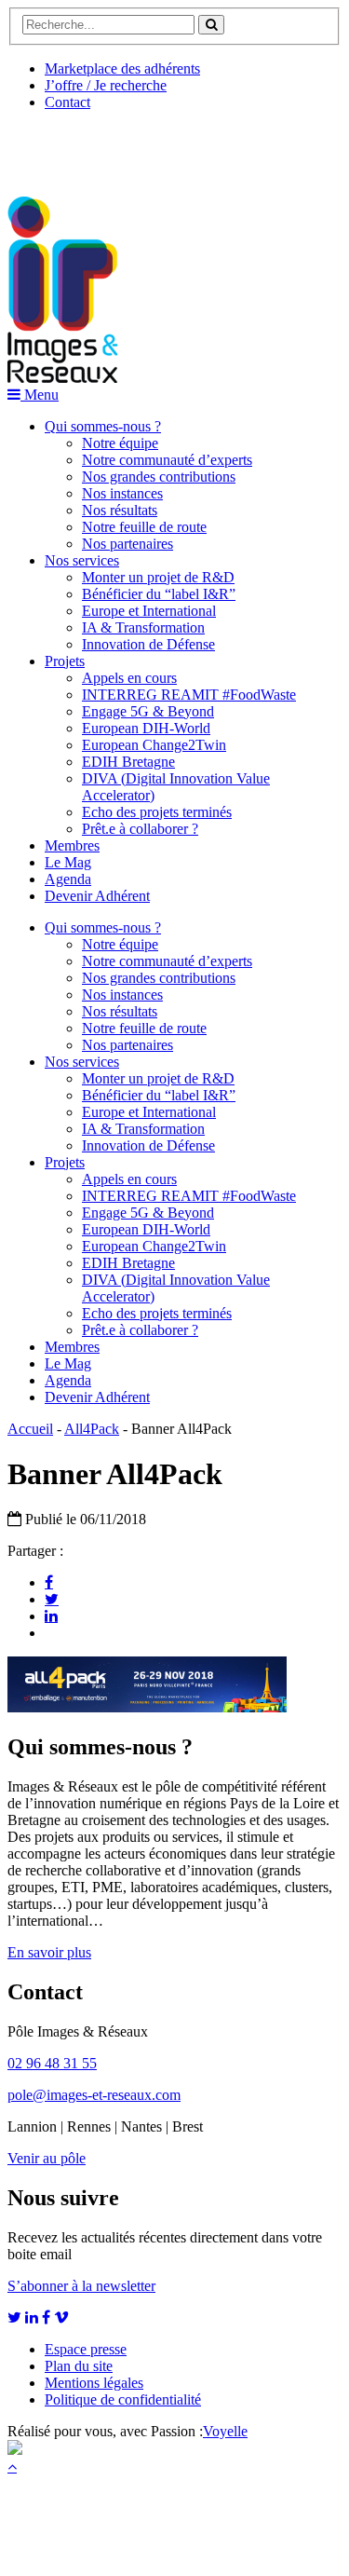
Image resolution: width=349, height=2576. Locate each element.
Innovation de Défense (148, 644)
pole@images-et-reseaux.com (94, 2095)
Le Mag (68, 862)
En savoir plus (49, 1952)
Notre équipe (120, 443)
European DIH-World (146, 728)
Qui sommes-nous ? (103, 426)
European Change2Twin (154, 745)
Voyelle (225, 2431)
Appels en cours (129, 678)
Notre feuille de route (144, 527)
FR (146, 146)
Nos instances (122, 493)
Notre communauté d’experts (167, 460)
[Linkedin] (51, 1615)
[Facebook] (49, 1582)
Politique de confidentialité (123, 2399)
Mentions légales (94, 2383)
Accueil (30, 1429)
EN (77, 146)
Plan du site (79, 2366)
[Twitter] (52, 1599)
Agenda (68, 879)
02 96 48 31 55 (52, 2063)
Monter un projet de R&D (158, 577)
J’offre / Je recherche (106, 85)
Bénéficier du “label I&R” (159, 594)
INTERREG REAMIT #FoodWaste (189, 695)
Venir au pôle (47, 2158)
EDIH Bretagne (128, 762)
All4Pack (92, 1429)
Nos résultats (120, 510)
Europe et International (149, 611)
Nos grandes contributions (159, 477)
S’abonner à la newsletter (81, 2286)
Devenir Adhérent (97, 896)
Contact (67, 102)
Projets (65, 661)
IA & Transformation (143, 627)
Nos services (82, 560)
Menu (40, 395)
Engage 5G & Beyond (148, 711)
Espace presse (86, 2349)
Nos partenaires (128, 544)
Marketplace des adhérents (122, 68)
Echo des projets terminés (157, 812)
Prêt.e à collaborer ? (140, 829)
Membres (72, 845)
